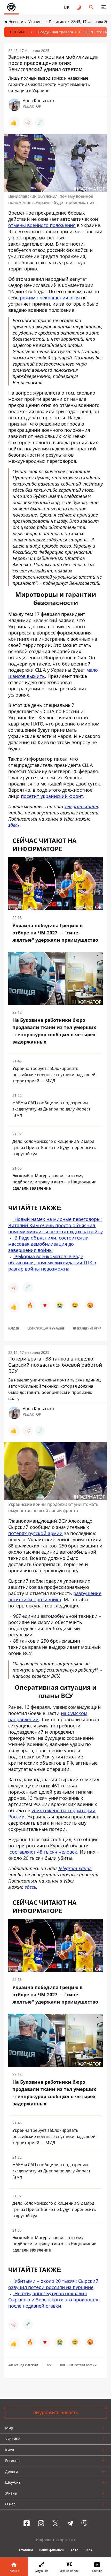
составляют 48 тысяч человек (43, 1852)
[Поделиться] (28, 123)
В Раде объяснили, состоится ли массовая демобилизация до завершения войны (49, 1244)
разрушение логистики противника (55, 1596)
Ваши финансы (52, 2550)
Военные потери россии (78, 2365)
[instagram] (41, 2523)
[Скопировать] (40, 123)
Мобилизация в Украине (46, 1328)
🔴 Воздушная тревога (53, 32)
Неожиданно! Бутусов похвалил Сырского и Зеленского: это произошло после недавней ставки (54, 2299)
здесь (14, 825)
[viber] (84, 2523)
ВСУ (49, 2365)
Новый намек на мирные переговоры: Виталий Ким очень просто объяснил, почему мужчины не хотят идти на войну (55, 1225)
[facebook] (27, 2523)
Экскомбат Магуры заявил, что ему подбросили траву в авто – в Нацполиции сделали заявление (54, 1182)
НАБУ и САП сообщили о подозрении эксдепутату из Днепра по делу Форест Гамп (51, 1109)
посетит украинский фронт (52, 796)
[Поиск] (91, 7)
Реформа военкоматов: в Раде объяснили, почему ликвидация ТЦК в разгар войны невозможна (52, 1263)
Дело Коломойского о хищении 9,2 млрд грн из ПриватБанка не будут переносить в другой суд (54, 1147)
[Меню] (104, 7)
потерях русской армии (35, 1533)
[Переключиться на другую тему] (79, 7)
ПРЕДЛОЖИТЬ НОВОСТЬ (56, 2413)
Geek (88, 2550)
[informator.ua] (11, 7)
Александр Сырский (23, 2365)
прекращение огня (87, 1328)
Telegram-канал (81, 806)
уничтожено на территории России (52, 1814)
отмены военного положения (42, 225)
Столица (26, 2550)
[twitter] (55, 2523)
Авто (74, 2550)
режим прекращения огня (50, 298)
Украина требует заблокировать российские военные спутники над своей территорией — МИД (54, 1075)
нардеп (14, 1328)
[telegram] (70, 2523)
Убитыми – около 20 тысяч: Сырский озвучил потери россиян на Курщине (53, 2284)
